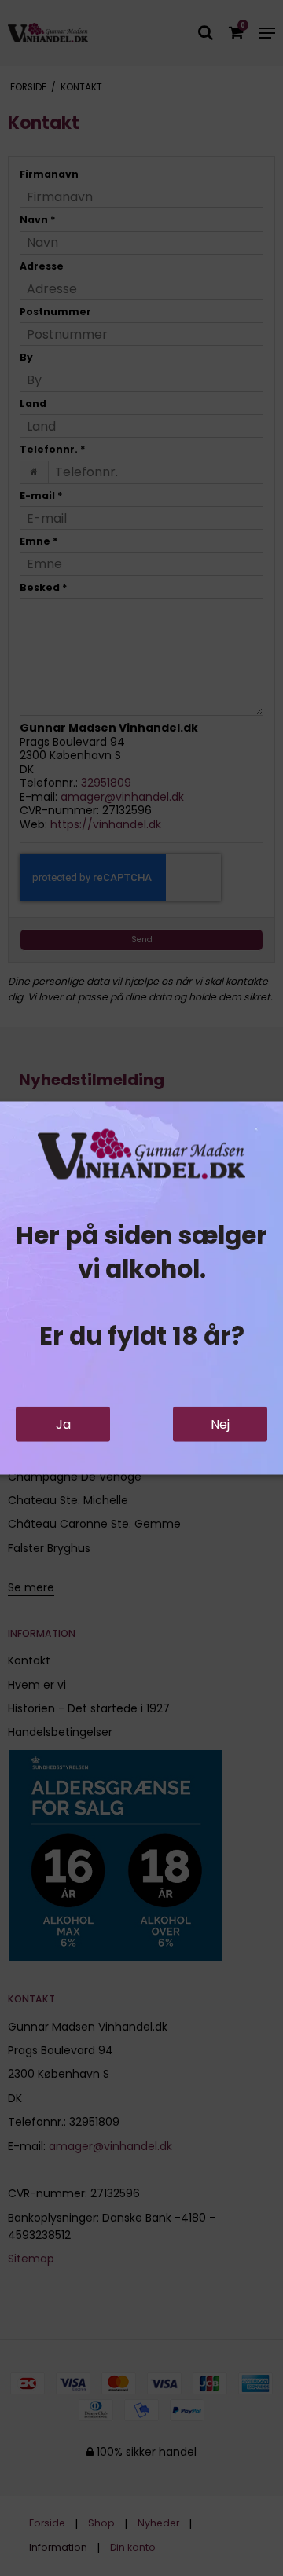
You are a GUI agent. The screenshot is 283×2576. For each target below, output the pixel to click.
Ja (63, 1424)
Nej (220, 1424)
